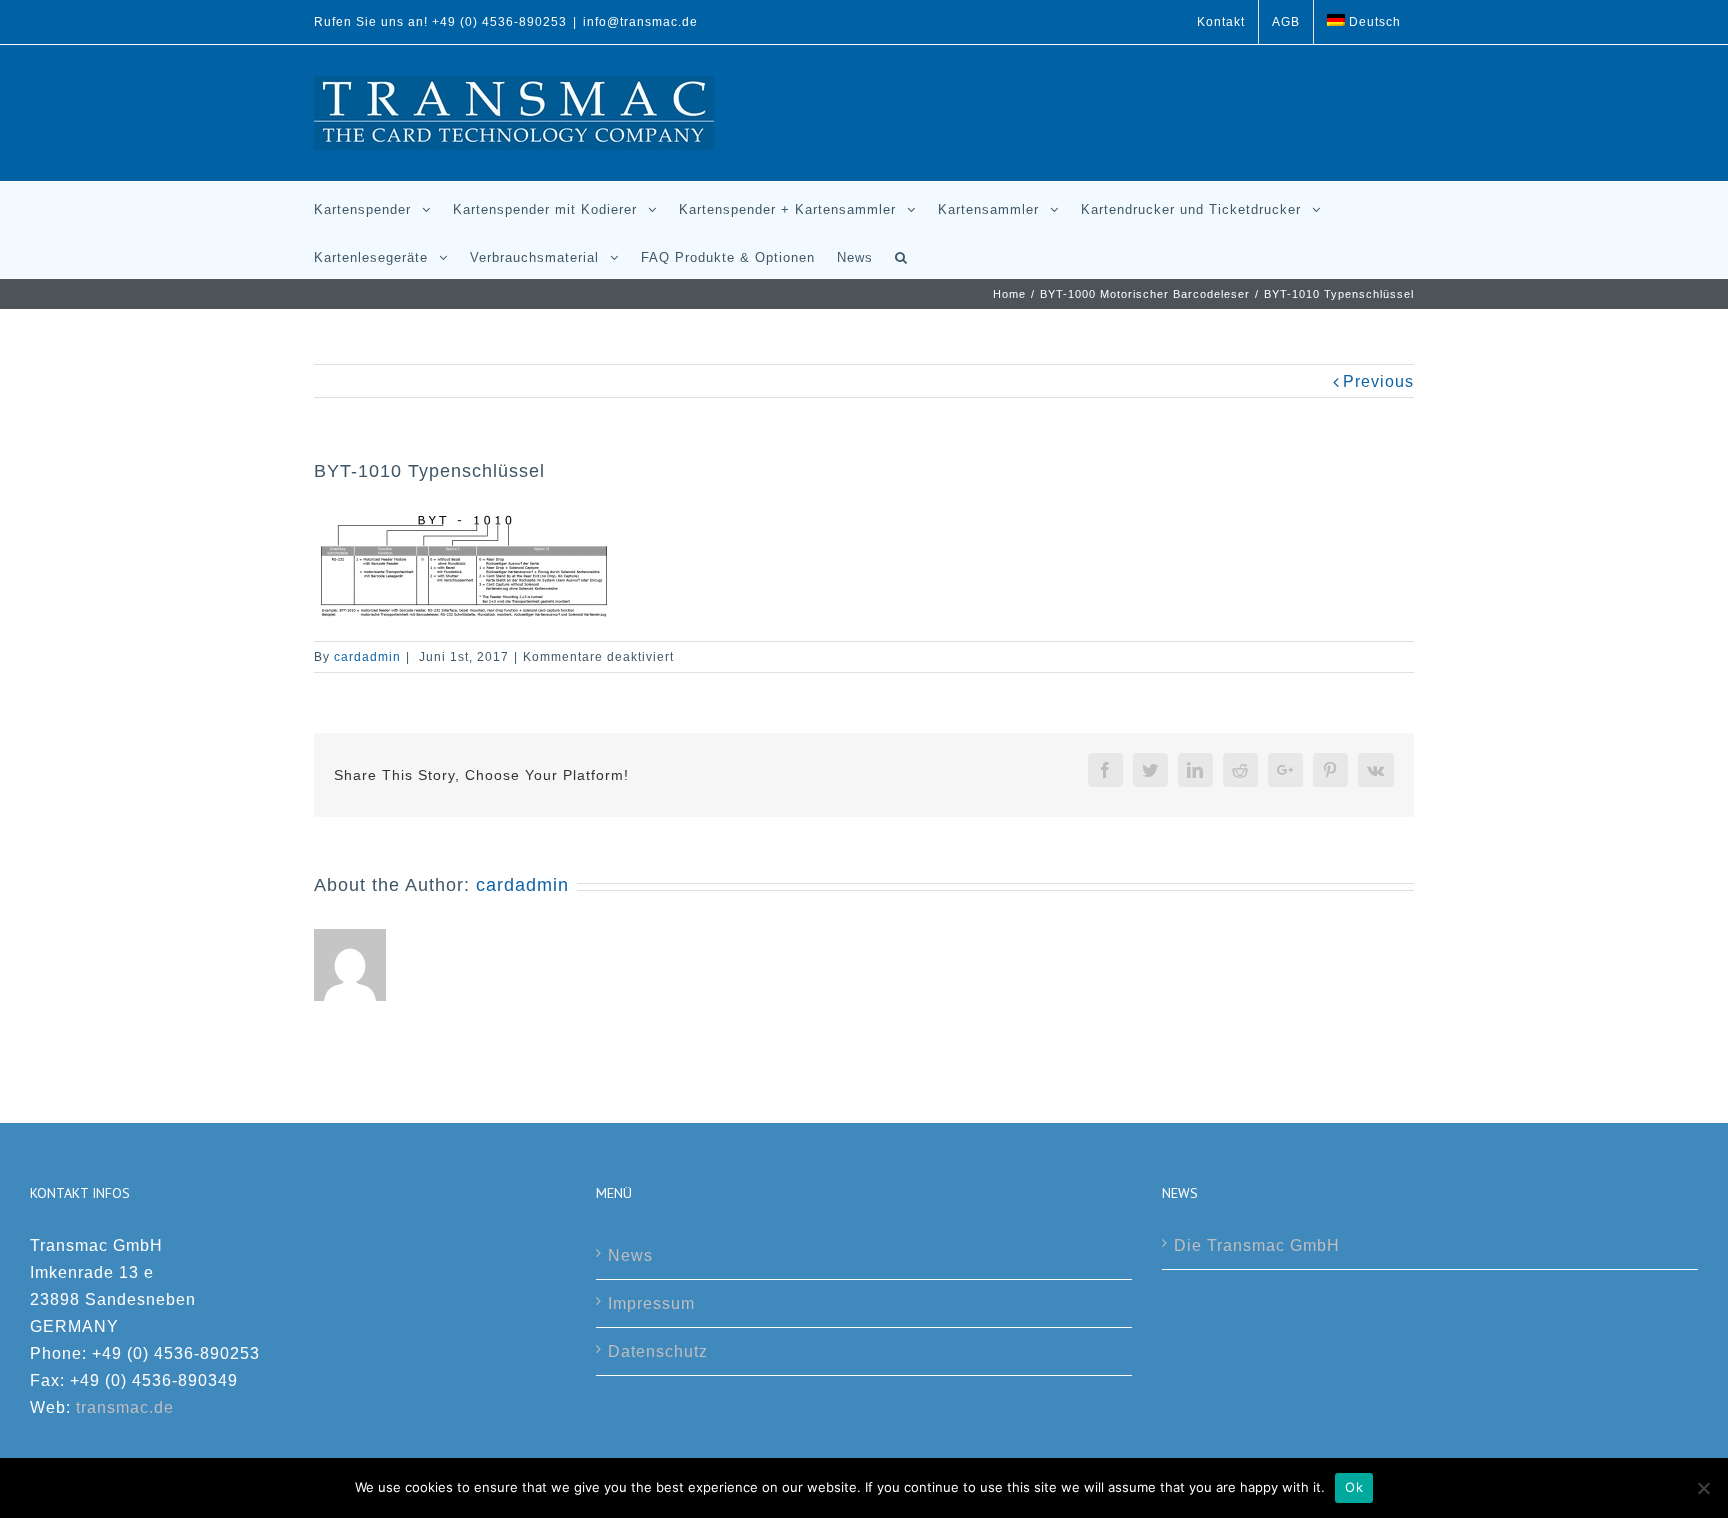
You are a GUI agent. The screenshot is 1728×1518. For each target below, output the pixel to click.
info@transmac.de (640, 22)
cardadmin (367, 657)
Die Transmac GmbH (1257, 1245)
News (630, 1255)
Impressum (651, 1303)
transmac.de (125, 1407)
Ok (1354, 1487)
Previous (1378, 381)
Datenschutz (658, 1351)
